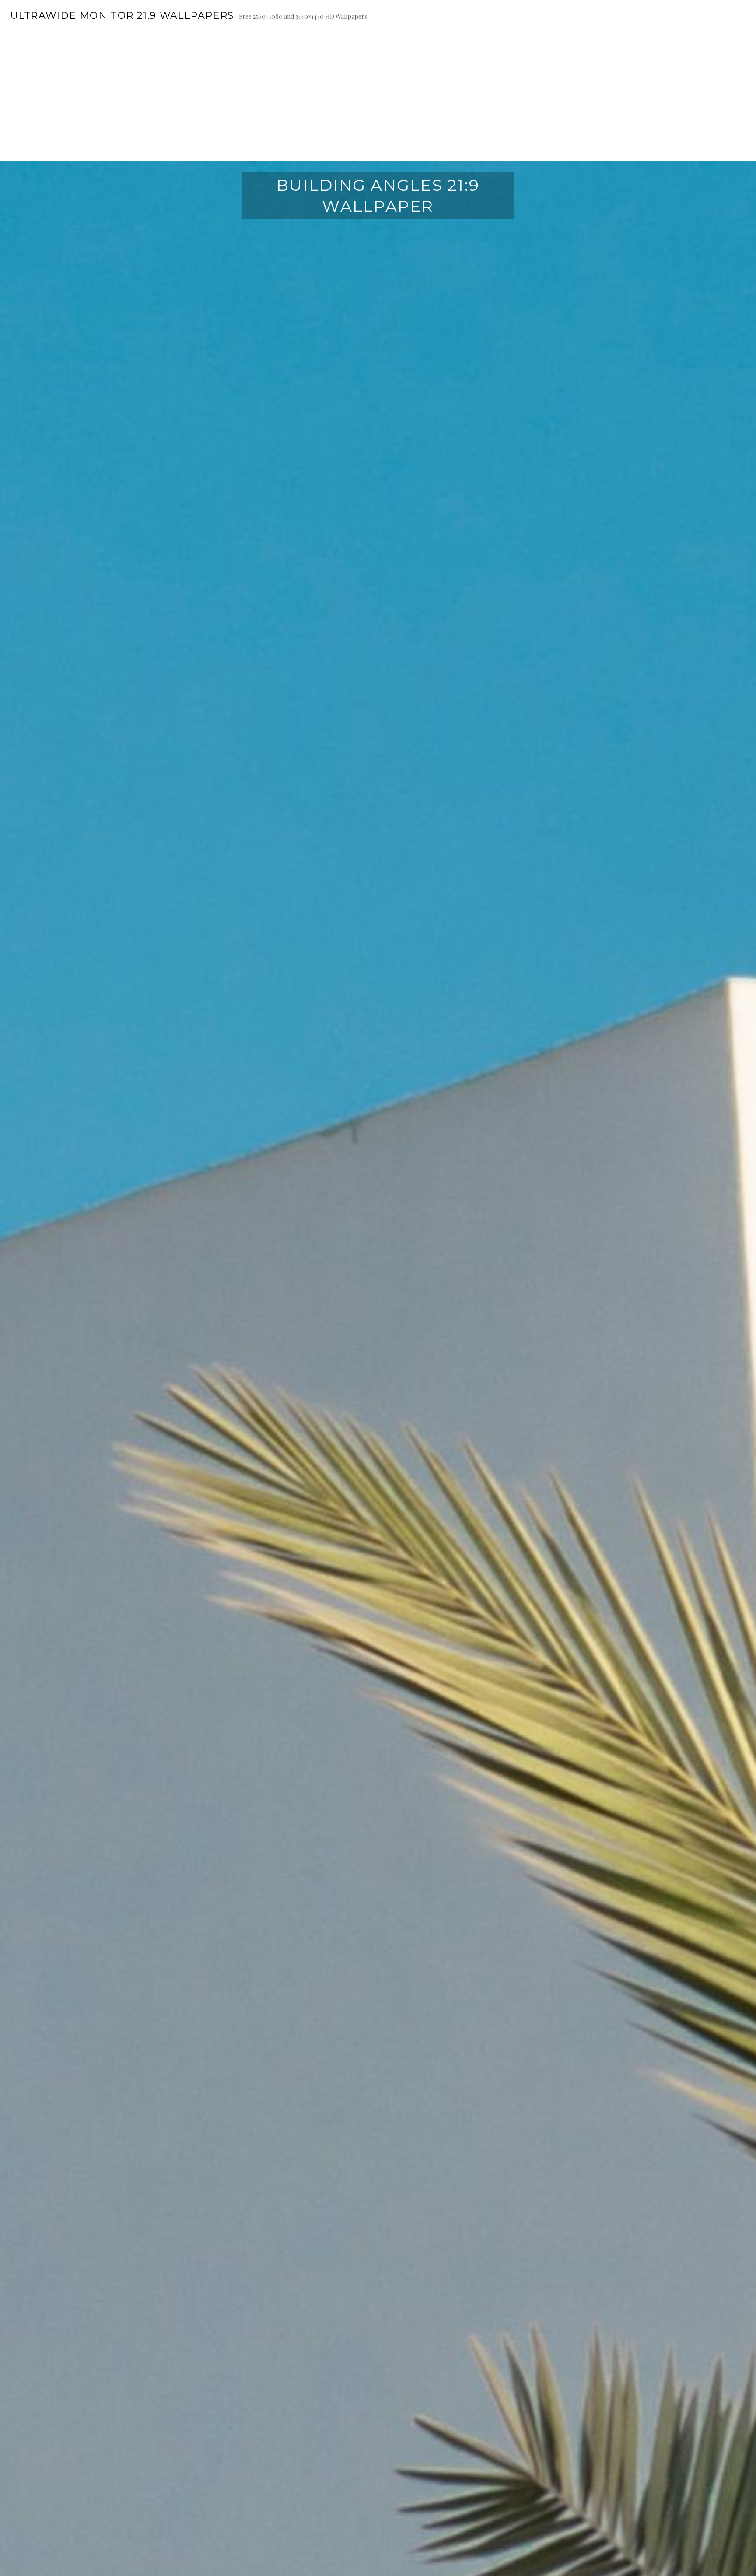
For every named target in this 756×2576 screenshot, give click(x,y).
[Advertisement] (378, 97)
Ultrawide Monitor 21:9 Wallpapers (122, 16)
